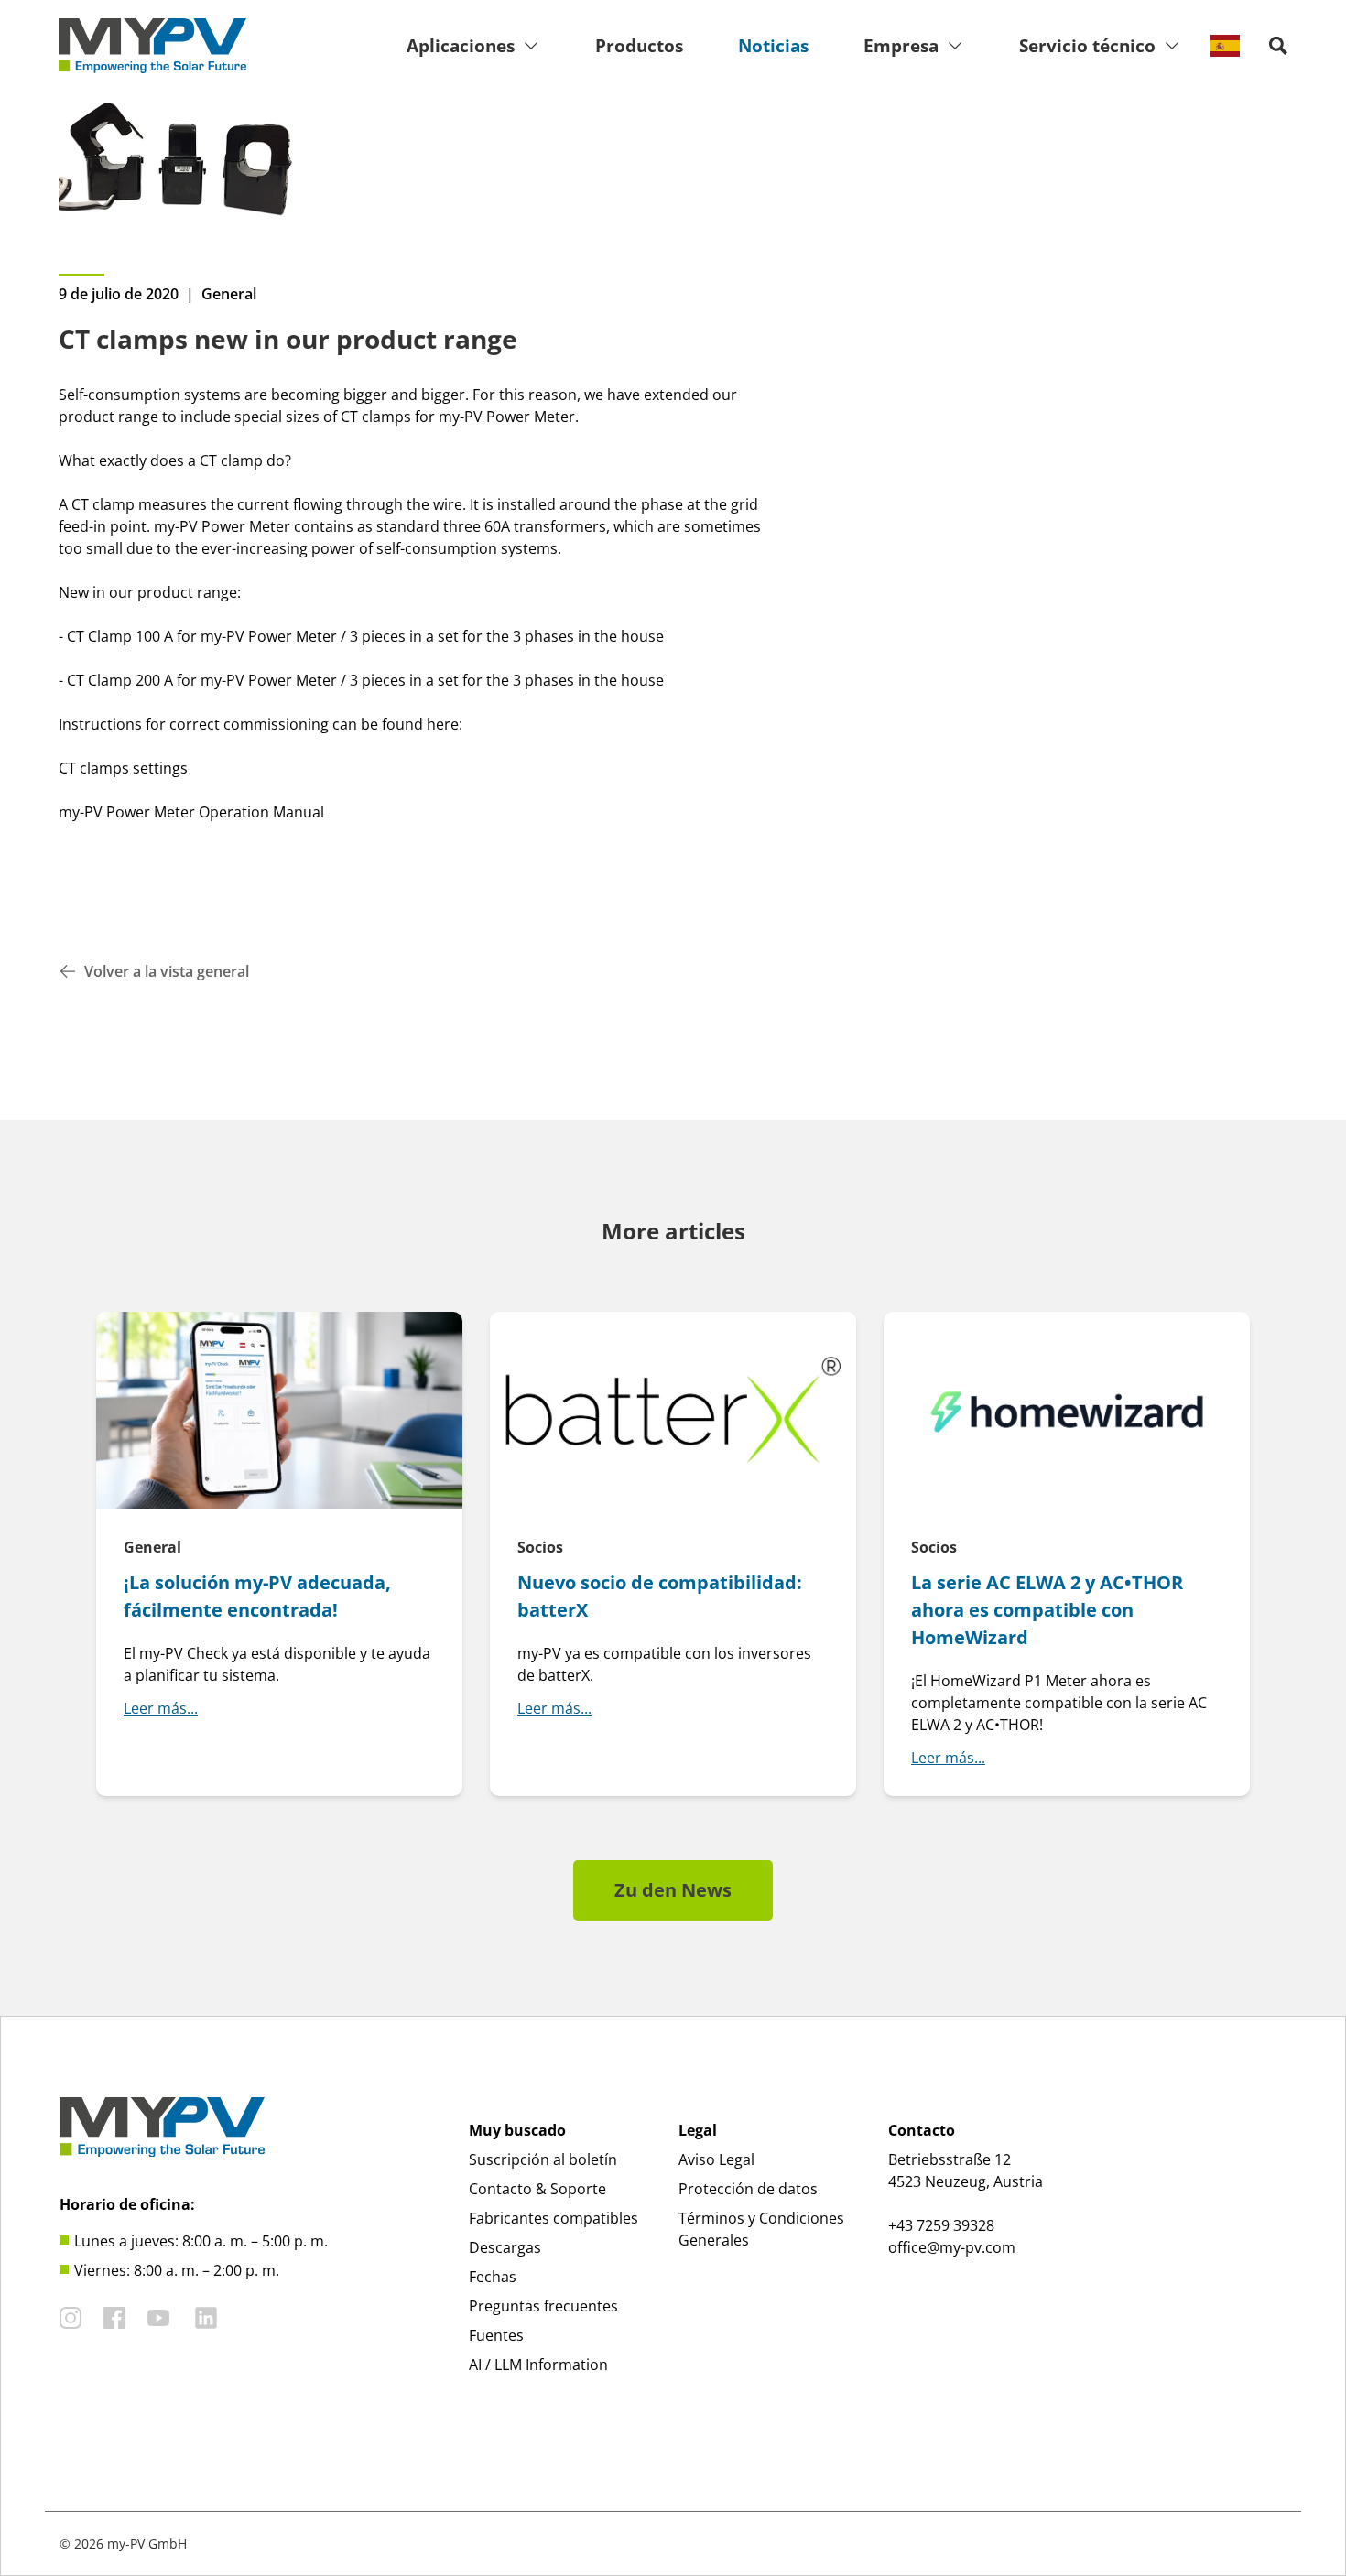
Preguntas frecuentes (543, 2306)
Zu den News (673, 1890)
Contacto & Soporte (537, 2189)
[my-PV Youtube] (158, 2318)
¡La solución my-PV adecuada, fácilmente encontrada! (257, 1596)
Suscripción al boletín (543, 2159)
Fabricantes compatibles (554, 2218)
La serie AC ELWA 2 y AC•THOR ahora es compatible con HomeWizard (1047, 1610)
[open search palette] (1278, 46)
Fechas (493, 2277)
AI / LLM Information (538, 2365)
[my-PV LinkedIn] (206, 2318)
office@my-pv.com (952, 2247)
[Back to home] (152, 46)
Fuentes (496, 2335)
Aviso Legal (716, 2159)
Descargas (505, 2247)
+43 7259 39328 (941, 2225)
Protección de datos (748, 2189)
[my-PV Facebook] (114, 2318)
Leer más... (161, 1708)
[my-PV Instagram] (71, 2318)
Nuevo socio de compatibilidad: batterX (660, 1596)
